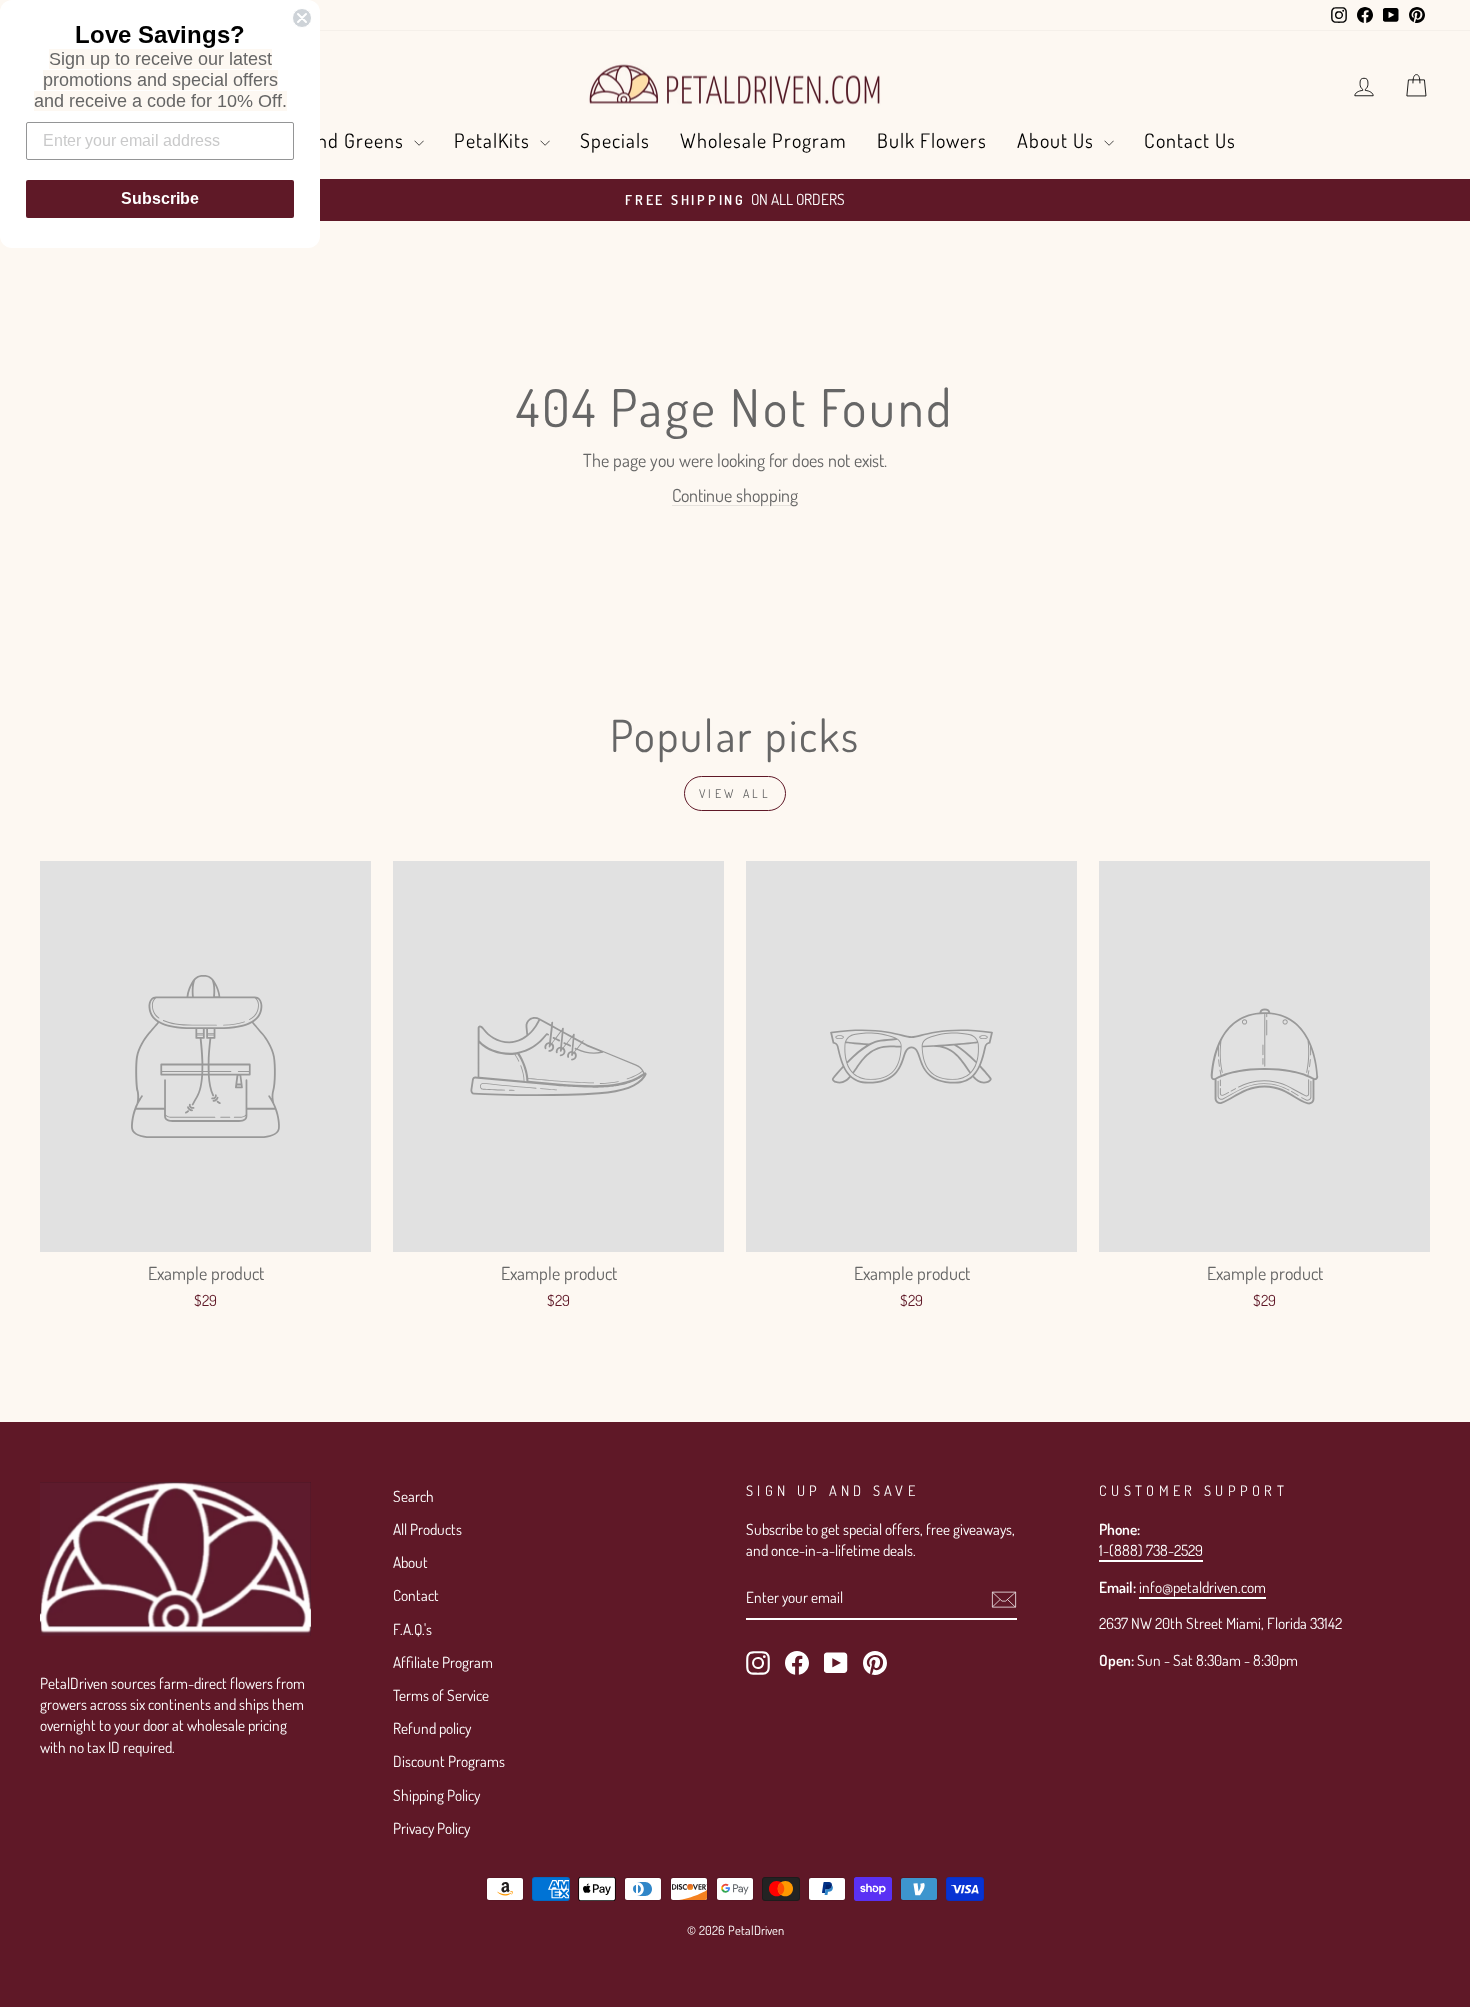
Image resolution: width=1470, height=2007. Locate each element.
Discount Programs (449, 1761)
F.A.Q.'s (412, 1629)
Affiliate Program (443, 1662)
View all (735, 793)
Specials (615, 140)
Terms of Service (441, 1695)
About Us (1058, 140)
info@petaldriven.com (1202, 1587)
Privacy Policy (431, 1828)
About (410, 1562)
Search (413, 1496)
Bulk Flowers (932, 140)
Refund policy (432, 1728)
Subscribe (160, 198)
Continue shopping (735, 495)
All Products (427, 1529)
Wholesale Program (763, 140)
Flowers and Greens (322, 140)
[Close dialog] (302, 18)
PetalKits (494, 140)
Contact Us (1190, 140)
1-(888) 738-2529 (1151, 1550)
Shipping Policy (436, 1795)
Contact (416, 1595)
